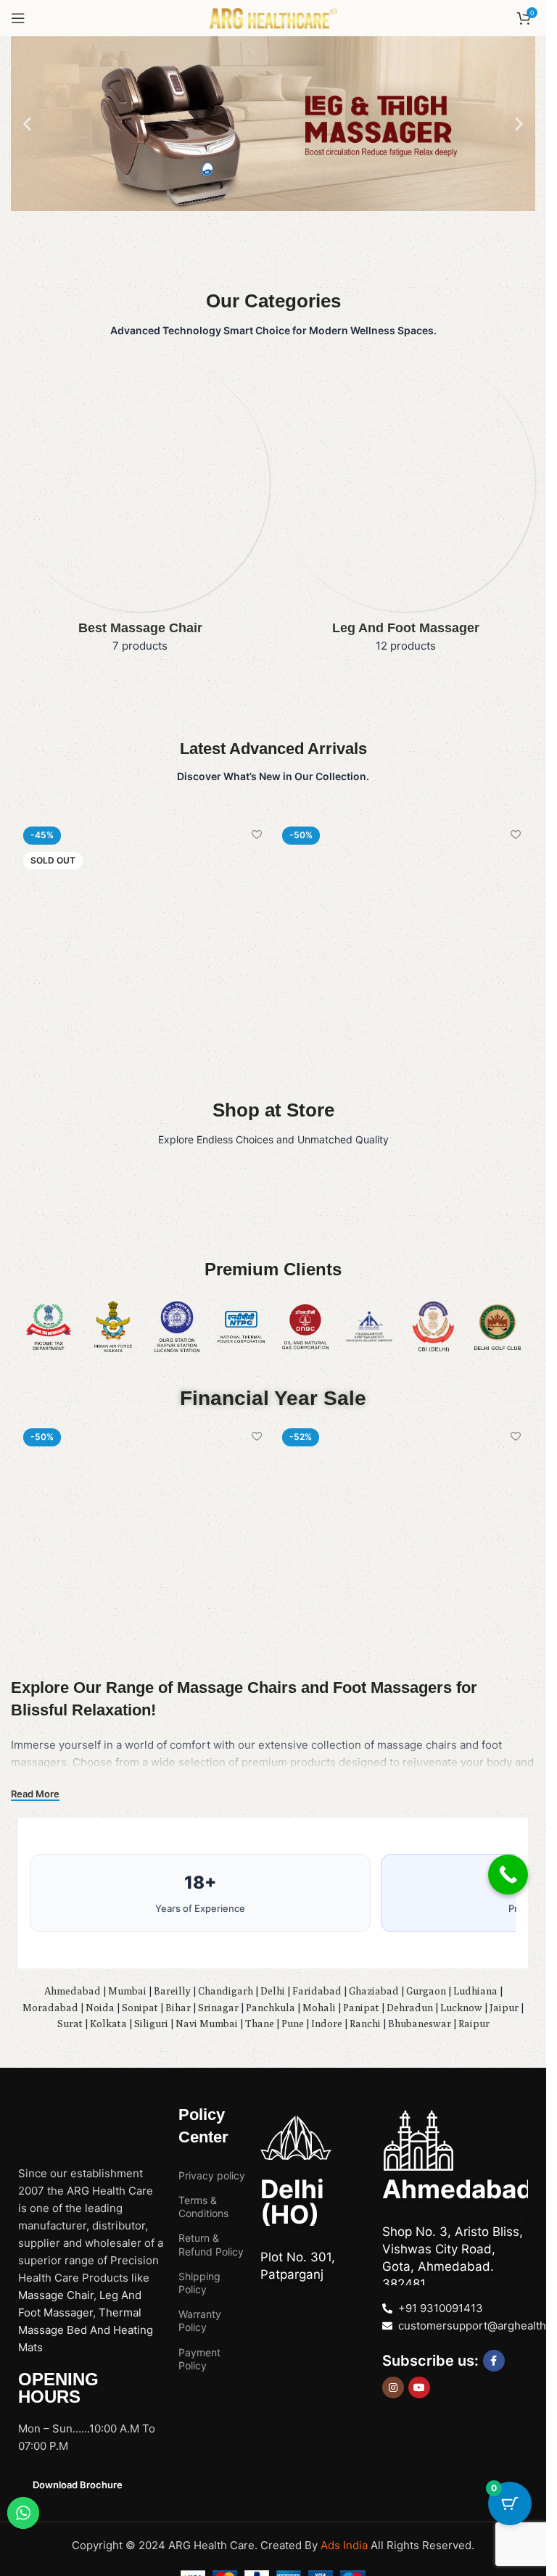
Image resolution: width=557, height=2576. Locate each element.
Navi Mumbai (207, 2024)
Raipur (474, 2024)
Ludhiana (475, 1991)
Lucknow (461, 2008)
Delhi (273, 1991)
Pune (293, 2024)
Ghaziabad (374, 1991)
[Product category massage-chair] (140, 508)
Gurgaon (426, 1991)
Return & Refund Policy (211, 2244)
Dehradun (410, 2008)
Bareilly (172, 1991)
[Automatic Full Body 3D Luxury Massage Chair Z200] (403, 1549)
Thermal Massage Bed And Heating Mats (86, 2330)
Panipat (361, 2008)
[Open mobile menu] (18, 18)
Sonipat (140, 2008)
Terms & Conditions (203, 2207)
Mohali (319, 2008)
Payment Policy (199, 2359)
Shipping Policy (199, 2283)
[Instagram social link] (393, 2387)
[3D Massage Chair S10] (403, 947)
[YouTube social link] (419, 2387)
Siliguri (151, 2024)
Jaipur (504, 2008)
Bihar (178, 2008)
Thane (260, 2024)
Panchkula (271, 2008)
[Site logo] (273, 17)
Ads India (346, 2545)
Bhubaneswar (420, 2024)
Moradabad (50, 2008)
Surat (70, 2024)
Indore (327, 2024)
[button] (27, 124)
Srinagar (218, 2008)
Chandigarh (226, 1991)
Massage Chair (56, 2295)
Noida (100, 2008)
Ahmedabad (73, 1991)
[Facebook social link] (494, 2361)
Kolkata (108, 2024)
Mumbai (127, 1991)
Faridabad (317, 1991)
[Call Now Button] (508, 1875)
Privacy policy (212, 2175)
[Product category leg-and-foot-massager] (407, 508)
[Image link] (69, 2112)
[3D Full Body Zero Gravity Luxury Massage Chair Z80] (144, 947)
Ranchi (365, 2024)
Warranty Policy (200, 2320)
